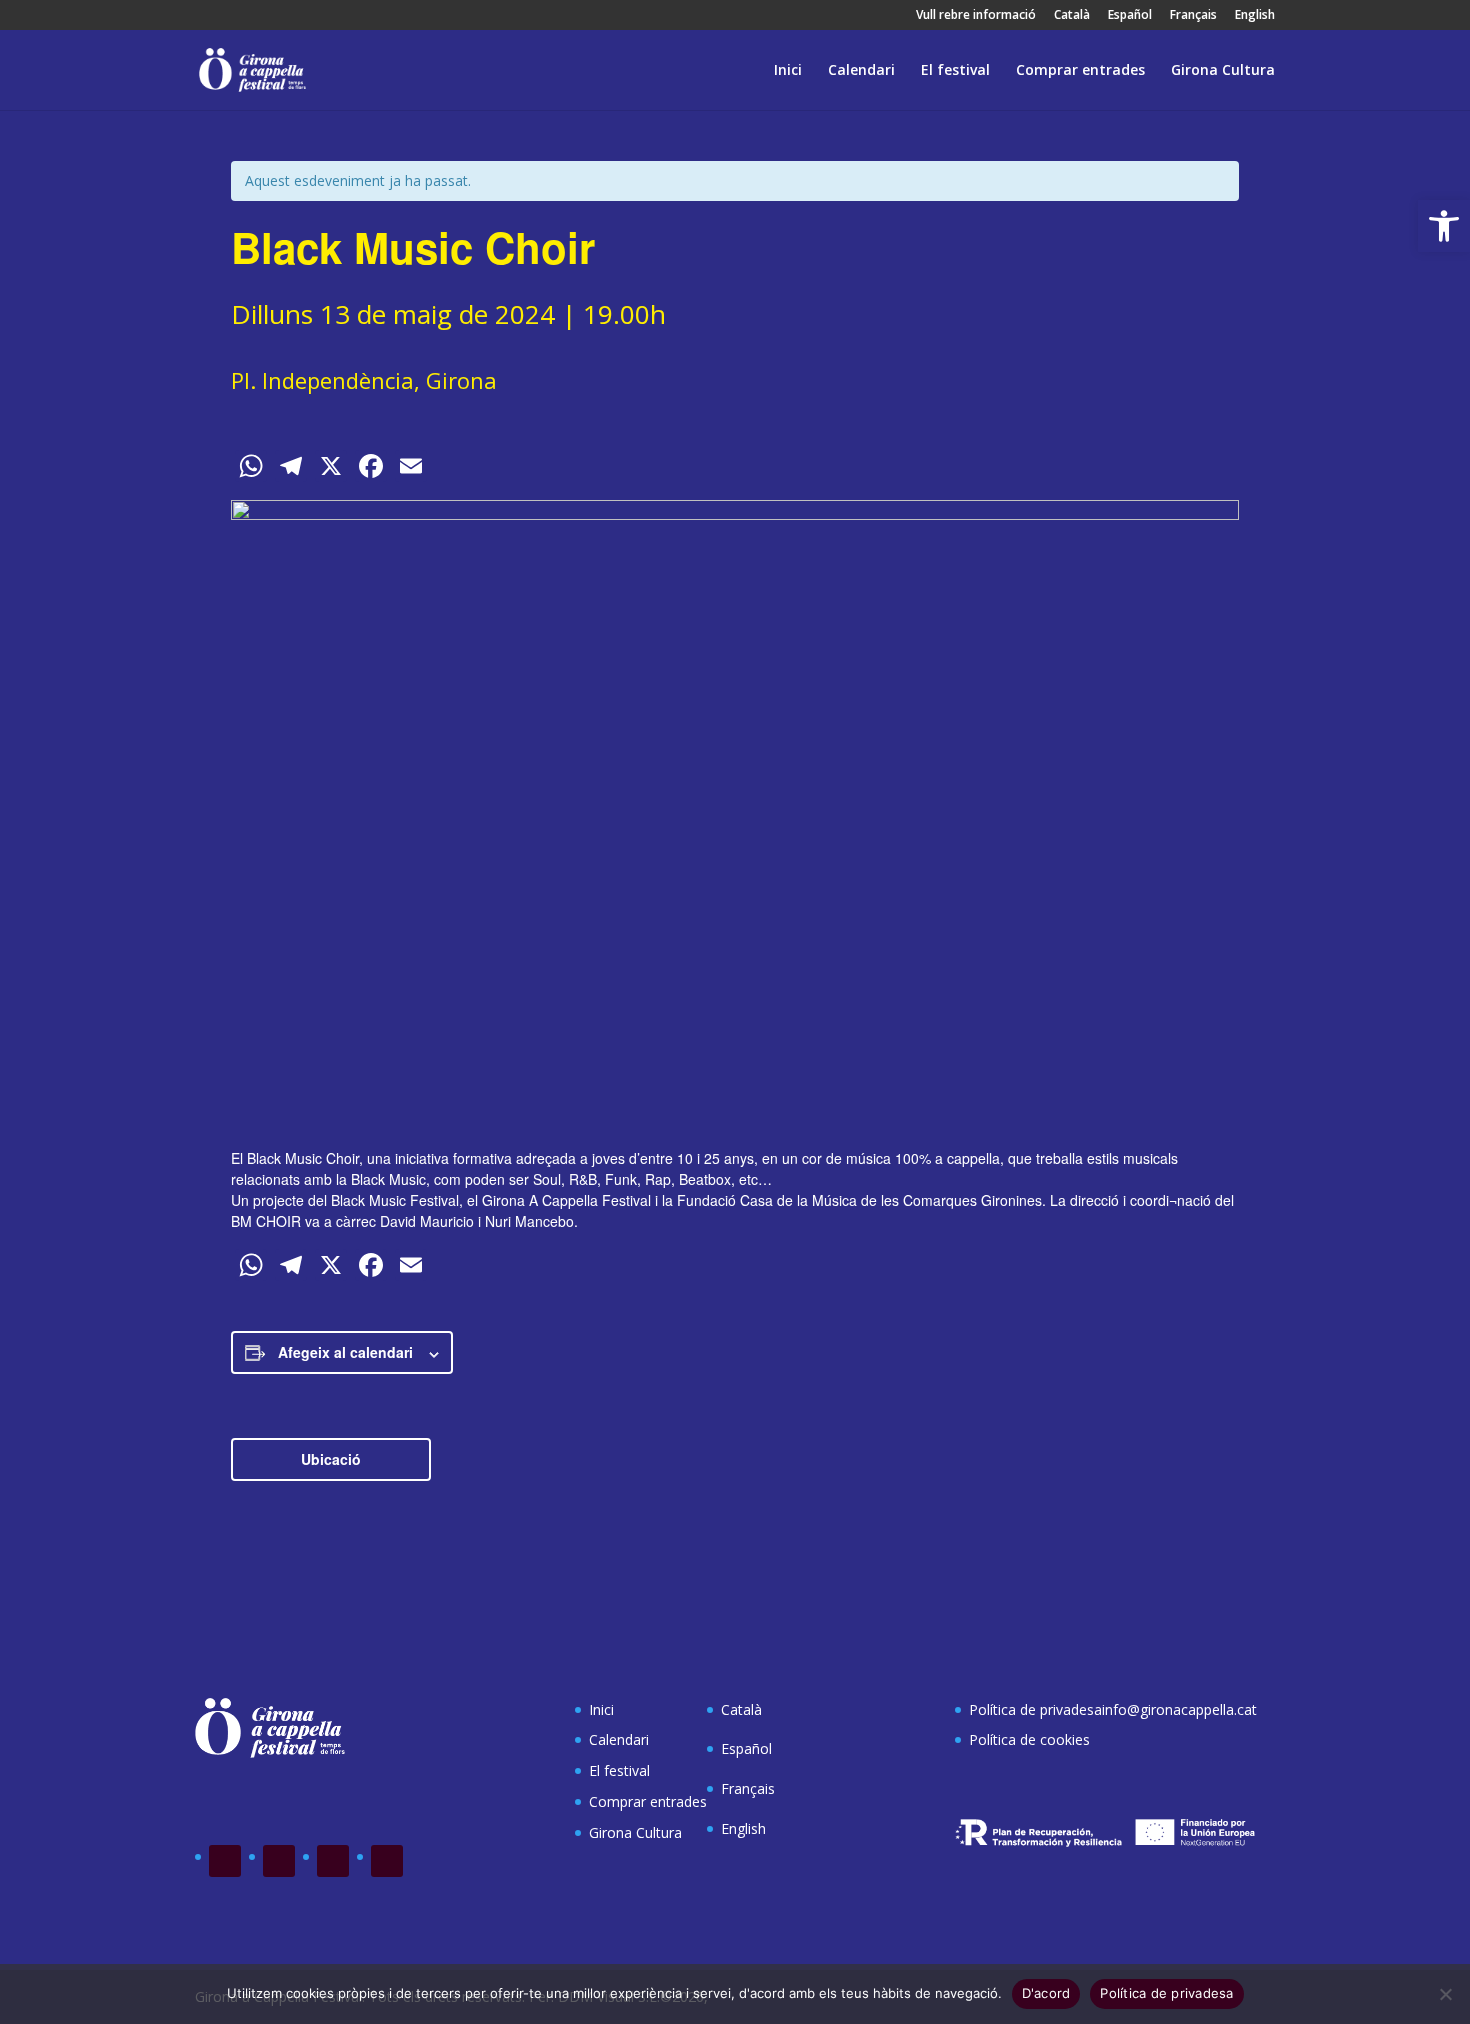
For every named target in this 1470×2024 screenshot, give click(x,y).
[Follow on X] (279, 1861)
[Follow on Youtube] (387, 1861)
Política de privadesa (1035, 1709)
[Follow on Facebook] (225, 1861)
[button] (1444, 226)
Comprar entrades (1080, 71)
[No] (1445, 1994)
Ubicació (331, 1459)
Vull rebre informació (976, 16)
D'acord (1046, 1993)
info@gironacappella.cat (1179, 1709)
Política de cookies (1029, 1739)
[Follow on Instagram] (333, 1861)
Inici (788, 71)
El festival (955, 71)
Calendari (861, 71)
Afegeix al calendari (345, 1352)
